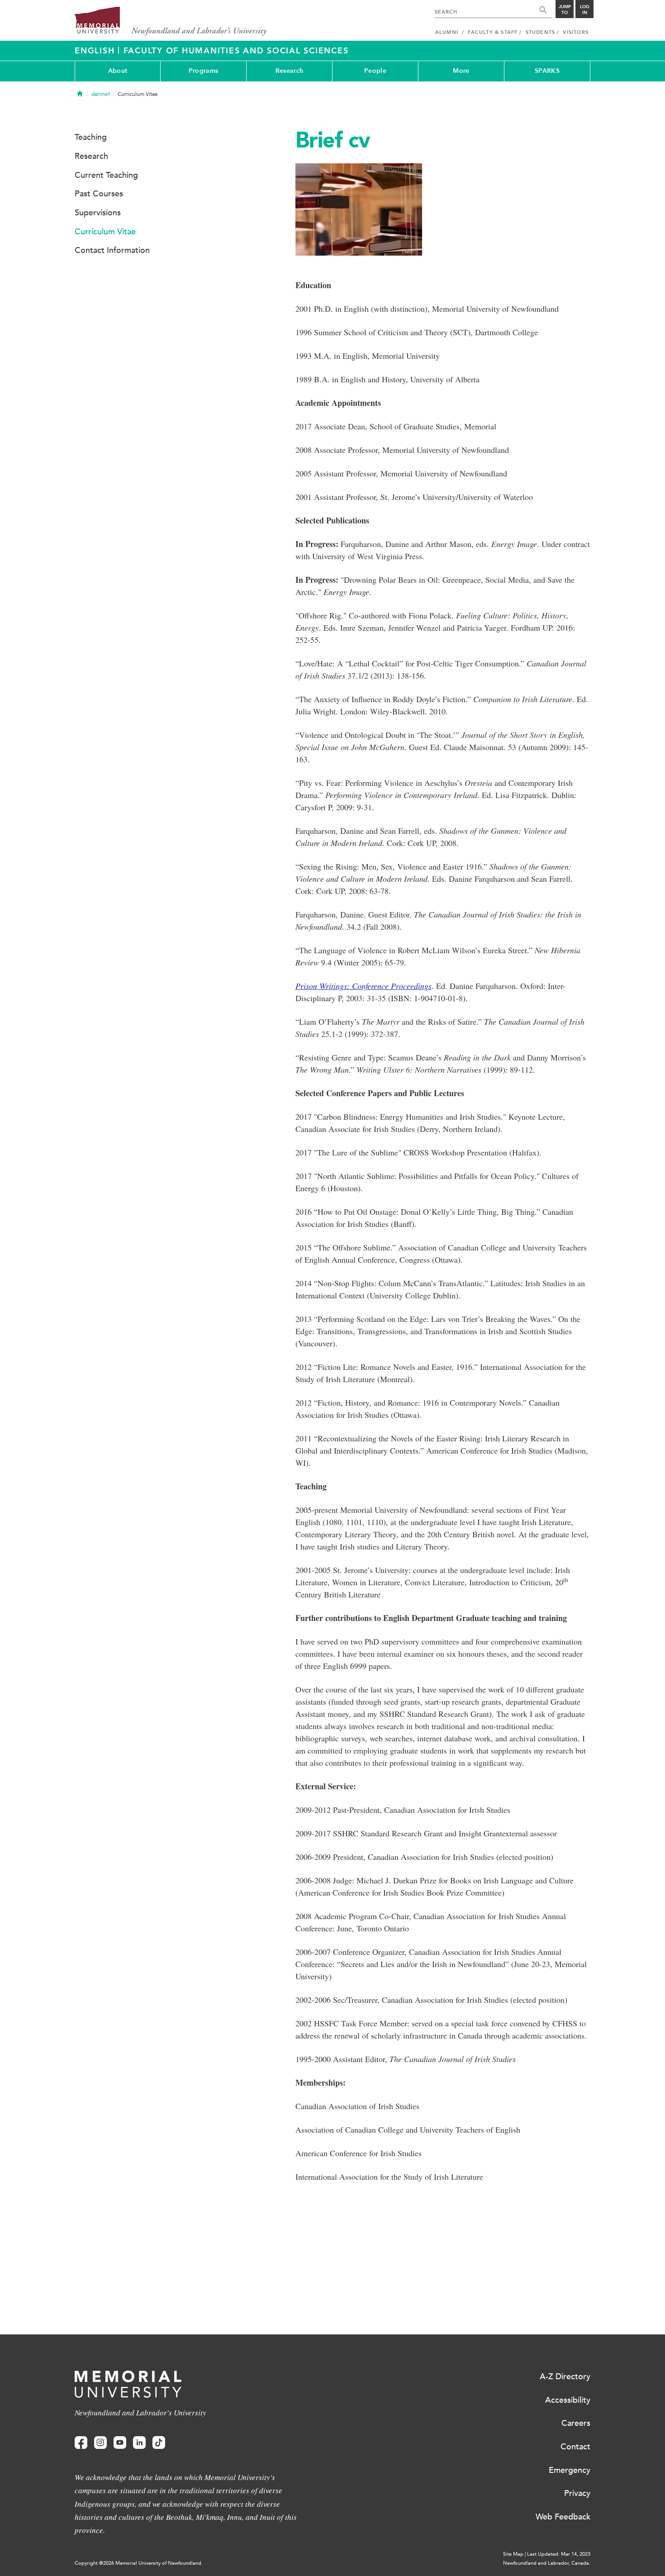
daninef (101, 94)
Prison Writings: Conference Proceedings (363, 986)
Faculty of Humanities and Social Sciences (236, 51)
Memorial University (171, 21)
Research (289, 71)
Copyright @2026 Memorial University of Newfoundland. (139, 2563)
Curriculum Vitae (105, 232)
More (461, 71)
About (118, 71)
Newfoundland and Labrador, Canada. (547, 2563)
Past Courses (99, 194)
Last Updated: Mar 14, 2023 (559, 2554)
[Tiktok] (159, 2443)
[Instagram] (100, 2443)
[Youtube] (120, 2443)
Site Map (513, 2554)
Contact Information (112, 250)
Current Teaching (106, 175)
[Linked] (139, 2443)
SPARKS (547, 71)
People (375, 71)
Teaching (91, 137)
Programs (203, 71)
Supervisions (98, 213)
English (96, 51)
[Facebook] (81, 2443)
